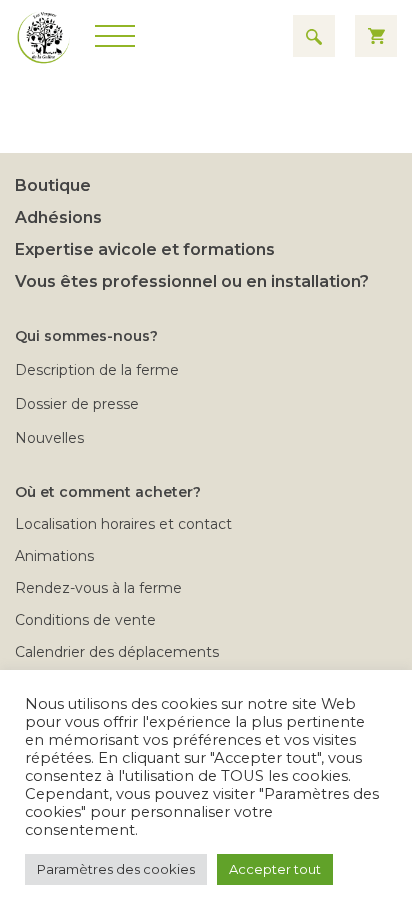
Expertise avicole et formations (145, 249)
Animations (54, 556)
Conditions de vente (85, 620)
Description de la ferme (97, 370)
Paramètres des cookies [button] (116, 869)
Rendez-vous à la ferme (98, 588)
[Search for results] (314, 36)
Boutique (53, 185)
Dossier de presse (77, 404)
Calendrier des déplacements (117, 652)
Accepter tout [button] (275, 869)
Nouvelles (49, 438)
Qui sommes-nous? (86, 336)
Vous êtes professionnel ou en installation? (192, 281)
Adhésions (58, 217)
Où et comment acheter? (108, 492)
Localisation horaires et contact (123, 524)
